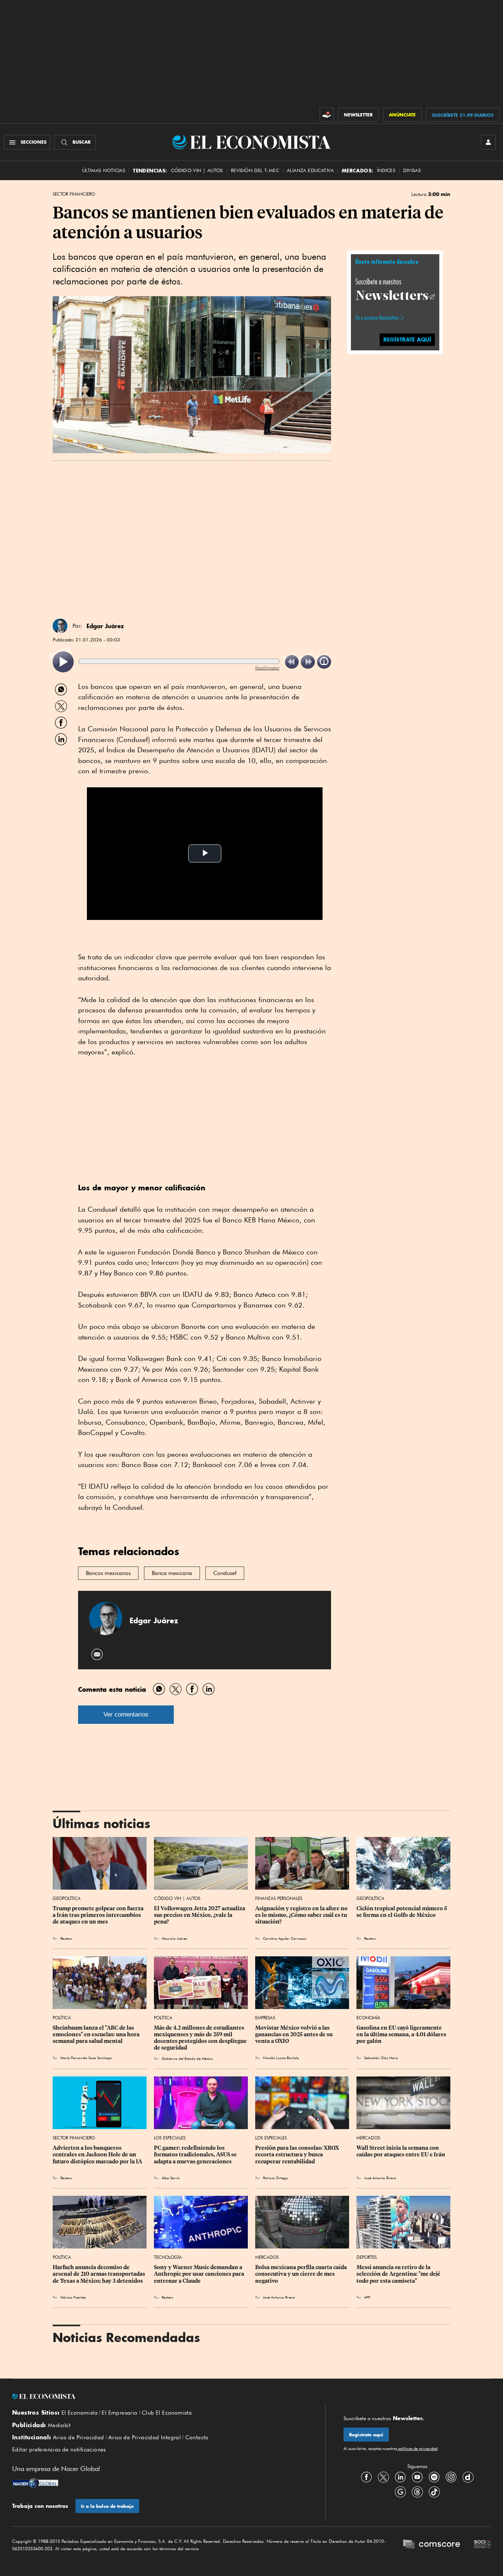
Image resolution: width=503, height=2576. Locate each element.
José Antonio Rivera (380, 2178)
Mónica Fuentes (73, 2297)
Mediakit (59, 2425)
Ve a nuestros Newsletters (377, 318)
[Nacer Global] (35, 2484)
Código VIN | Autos (177, 1898)
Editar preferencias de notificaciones (59, 2450)
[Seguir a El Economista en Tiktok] (434, 2492)
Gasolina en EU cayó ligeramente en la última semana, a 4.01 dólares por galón (402, 2034)
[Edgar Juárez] (60, 626)
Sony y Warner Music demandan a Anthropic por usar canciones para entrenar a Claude (200, 2274)
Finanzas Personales (279, 1898)
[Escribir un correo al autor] (97, 1654)
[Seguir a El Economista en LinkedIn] (400, 2477)
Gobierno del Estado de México (187, 2058)
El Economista (80, 2413)
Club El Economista (167, 2413)
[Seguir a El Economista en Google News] (400, 2492)
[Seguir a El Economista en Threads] (417, 2492)
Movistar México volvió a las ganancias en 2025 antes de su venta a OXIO (294, 2034)
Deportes (367, 2257)
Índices (386, 170)
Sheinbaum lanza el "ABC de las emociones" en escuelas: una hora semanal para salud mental (97, 2034)
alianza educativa (310, 170)
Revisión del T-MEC (255, 170)
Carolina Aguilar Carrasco (285, 1938)
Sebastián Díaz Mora (381, 2058)
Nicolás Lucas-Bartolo (281, 2058)
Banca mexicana (172, 1573)
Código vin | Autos (197, 170)
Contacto (197, 2437)
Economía (368, 2018)
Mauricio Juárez (174, 1938)
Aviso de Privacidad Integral (145, 2437)
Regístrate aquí (366, 2435)
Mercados (368, 2138)
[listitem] (63, 662)
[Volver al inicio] (159, 2397)
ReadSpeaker (267, 668)
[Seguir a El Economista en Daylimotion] (468, 2477)
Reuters (66, 1938)
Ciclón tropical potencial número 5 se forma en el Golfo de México (402, 1912)
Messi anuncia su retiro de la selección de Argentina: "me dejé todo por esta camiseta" (399, 2274)
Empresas (265, 2018)
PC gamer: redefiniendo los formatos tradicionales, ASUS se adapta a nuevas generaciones (196, 2155)
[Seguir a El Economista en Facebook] (366, 2477)
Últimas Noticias (104, 170)
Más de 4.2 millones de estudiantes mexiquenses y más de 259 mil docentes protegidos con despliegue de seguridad (201, 2038)
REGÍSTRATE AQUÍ (407, 339)
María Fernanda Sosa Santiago (86, 2058)
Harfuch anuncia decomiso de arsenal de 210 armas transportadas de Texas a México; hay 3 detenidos (99, 2274)
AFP (367, 2297)
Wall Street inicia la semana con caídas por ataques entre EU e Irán (401, 2151)
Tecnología (168, 2257)
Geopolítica (67, 1898)
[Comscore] (432, 2545)
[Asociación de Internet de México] (482, 2545)
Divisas (412, 170)
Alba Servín (171, 2178)
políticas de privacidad (417, 2449)
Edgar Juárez (105, 626)
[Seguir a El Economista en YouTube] (417, 2477)
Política (62, 2018)
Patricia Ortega (275, 2178)
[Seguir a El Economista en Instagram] (451, 2477)
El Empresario (119, 2413)
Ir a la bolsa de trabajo (107, 2506)
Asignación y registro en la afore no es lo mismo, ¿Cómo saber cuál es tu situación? (302, 1915)
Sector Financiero (74, 194)
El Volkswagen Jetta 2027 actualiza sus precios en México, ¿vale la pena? (200, 1915)
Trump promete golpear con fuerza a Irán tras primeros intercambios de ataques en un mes (99, 1915)
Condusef (225, 1573)
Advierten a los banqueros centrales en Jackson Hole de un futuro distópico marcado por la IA (97, 2155)
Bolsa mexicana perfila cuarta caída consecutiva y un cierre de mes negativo (302, 2274)
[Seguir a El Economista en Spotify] (434, 2477)
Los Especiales (170, 2138)
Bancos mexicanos (108, 1573)
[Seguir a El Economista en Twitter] (383, 2477)
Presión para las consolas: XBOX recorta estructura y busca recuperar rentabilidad (298, 2155)
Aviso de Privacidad (79, 2437)
